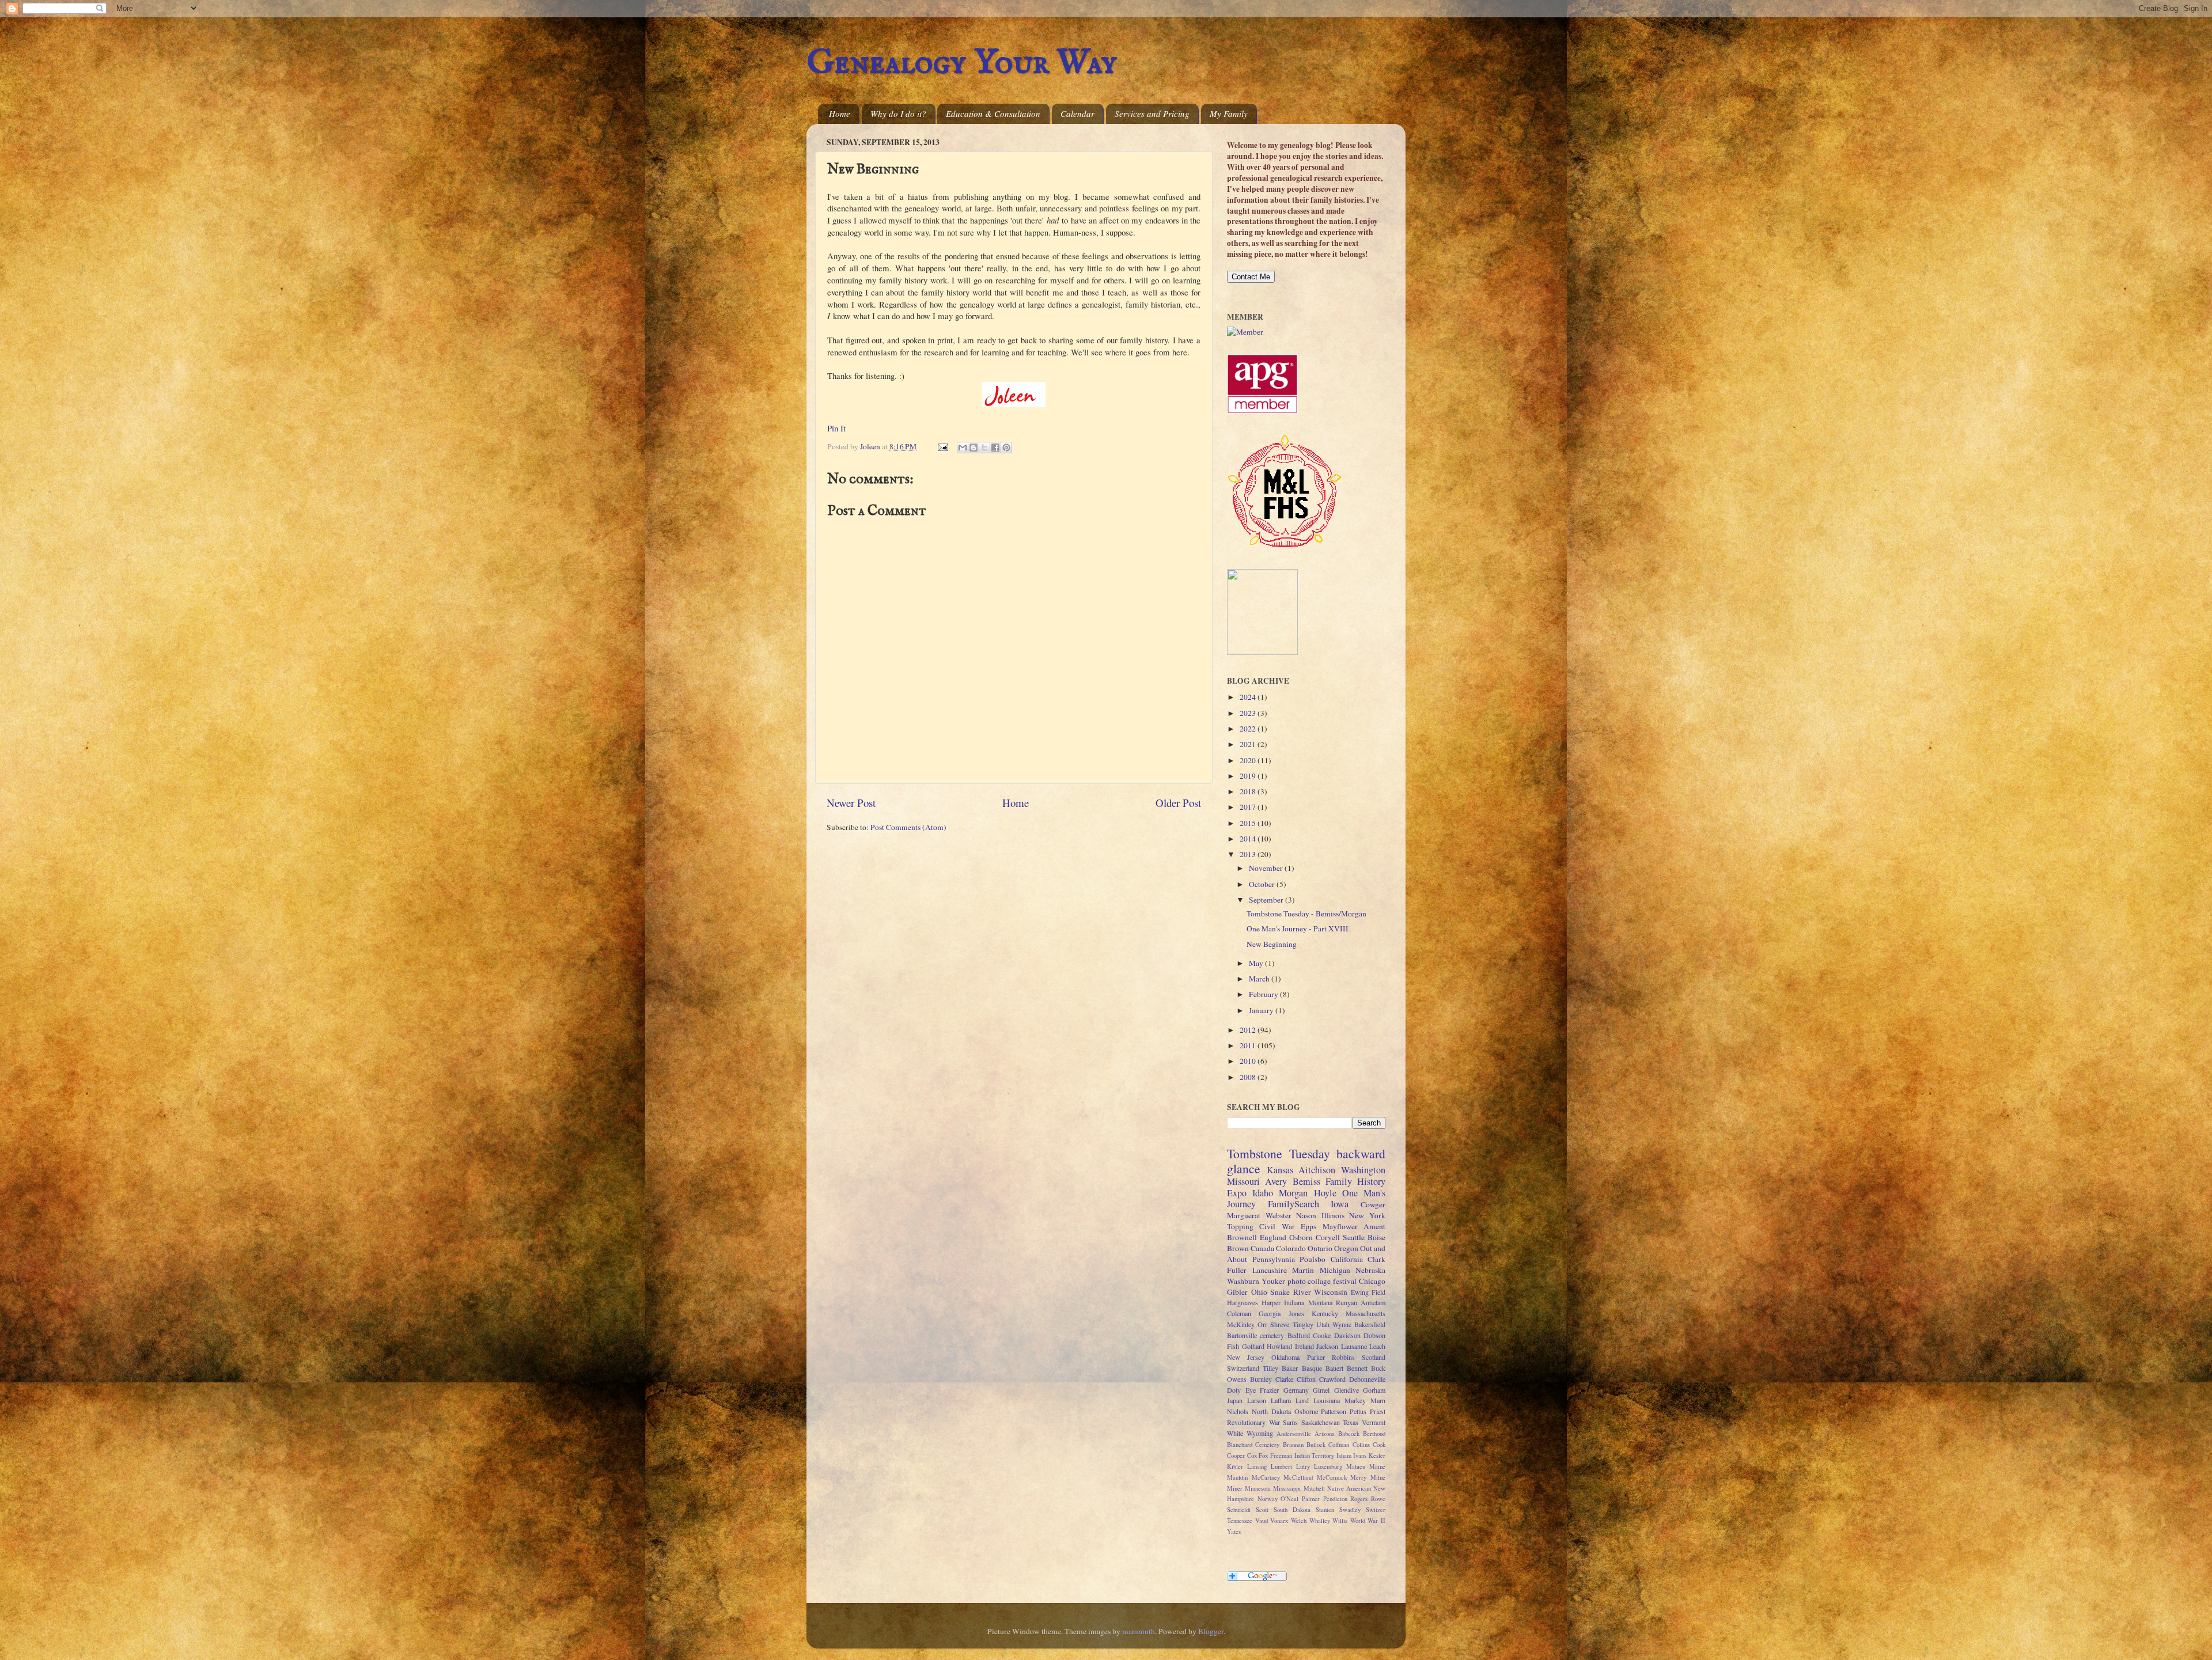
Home (840, 113)
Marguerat (1244, 1215)
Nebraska (1370, 1270)
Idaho (1263, 1193)
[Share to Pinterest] (1006, 448)
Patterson (1334, 1411)
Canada (1262, 1248)
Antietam (1373, 1302)
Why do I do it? (898, 113)
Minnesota (1258, 1488)
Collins (1361, 1445)
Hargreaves (1243, 1302)
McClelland (1298, 1477)
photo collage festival (1322, 1281)
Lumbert (1281, 1466)
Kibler (1235, 1466)
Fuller (1237, 1270)
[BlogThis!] (974, 448)
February (1264, 994)
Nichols (1238, 1411)
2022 (1249, 729)
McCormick (1332, 1477)
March (1260, 979)
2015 (1249, 823)
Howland (1279, 1346)
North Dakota (1271, 1411)
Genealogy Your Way (962, 63)
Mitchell (1314, 1488)
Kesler (1377, 1456)
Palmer (1311, 1499)
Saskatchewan (1321, 1422)
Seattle (1354, 1237)
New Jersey (1246, 1357)
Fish (1233, 1346)
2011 (1249, 1045)
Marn (1378, 1400)
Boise (1376, 1237)
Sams (1290, 1422)
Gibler (1237, 1292)
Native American (1349, 1488)
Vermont (1374, 1422)
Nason (1306, 1215)
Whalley (1320, 1521)
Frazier (1269, 1390)
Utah (1323, 1324)
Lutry (1303, 1466)
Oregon (1346, 1248)
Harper (1271, 1302)
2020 (1249, 760)
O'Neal (1289, 1499)
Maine (1377, 1466)
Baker (1290, 1368)
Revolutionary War (1253, 1422)
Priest (1378, 1411)
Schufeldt (1239, 1510)
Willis (1340, 1521)
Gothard (1253, 1346)
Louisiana (1327, 1400)
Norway (1268, 1499)
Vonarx (1279, 1521)
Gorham (1374, 1390)
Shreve (1280, 1324)
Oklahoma (1285, 1357)
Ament (1374, 1226)
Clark (1376, 1259)
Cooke (1322, 1335)
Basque (1312, 1368)
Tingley (1303, 1324)
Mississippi (1287, 1488)
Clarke (1284, 1379)
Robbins (1343, 1357)
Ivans (1360, 1456)
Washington (1363, 1170)
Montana (1320, 1302)
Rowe (1378, 1499)
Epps (1308, 1226)
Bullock (1316, 1445)
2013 (1249, 854)
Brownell (1242, 1237)
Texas (1351, 1422)
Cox (1252, 1456)
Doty (1234, 1390)
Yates (1234, 1532)
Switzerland (1243, 1368)
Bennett (1357, 1368)
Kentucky (1325, 1313)
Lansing (1257, 1466)
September (1267, 900)
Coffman (1339, 1445)
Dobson (1374, 1335)
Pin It (836, 428)
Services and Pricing (1152, 113)
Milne (1378, 1477)
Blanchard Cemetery (1253, 1445)
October (1263, 884)
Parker (1316, 1357)
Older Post (1178, 803)
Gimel (1321, 1390)
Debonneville (1367, 1379)
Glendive (1346, 1390)
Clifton (1306, 1379)
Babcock (1349, 1434)
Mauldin (1237, 1477)
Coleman (1239, 1313)
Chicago (1372, 1281)
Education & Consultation (993, 113)
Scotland (1374, 1357)
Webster (1279, 1215)
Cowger (1373, 1204)
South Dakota (1292, 1510)
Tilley (1270, 1368)
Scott (1262, 1510)
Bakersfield (1370, 1324)
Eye (1251, 1390)
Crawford (1332, 1379)
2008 (1249, 1077)
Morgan (1293, 1193)
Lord (1302, 1400)
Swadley (1350, 1510)
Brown (1238, 1248)
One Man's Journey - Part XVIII (1298, 928)
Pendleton (1335, 1499)
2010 (1249, 1061)
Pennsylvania (1274, 1259)
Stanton (1325, 1510)
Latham (1281, 1400)
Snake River (1291, 1292)
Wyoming (1260, 1433)
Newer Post (851, 803)
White (1235, 1433)
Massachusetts (1366, 1313)
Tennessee (1240, 1521)
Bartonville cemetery (1255, 1335)
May (1257, 963)
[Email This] (963, 448)
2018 (1249, 791)
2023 (1249, 713)
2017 (1249, 807)
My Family (1229, 113)
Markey (1355, 1400)
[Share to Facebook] (995, 448)
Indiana (1294, 1302)
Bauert (1334, 1368)
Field (1378, 1292)
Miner (1235, 1488)
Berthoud (1374, 1434)
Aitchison (1317, 1170)
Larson (1257, 1400)
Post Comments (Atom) (908, 827)
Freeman (1281, 1456)
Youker (1273, 1281)
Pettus (1358, 1411)
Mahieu (1356, 1466)
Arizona (1325, 1434)
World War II (1368, 1521)
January (1262, 1010)
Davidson (1347, 1335)
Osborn (1301, 1237)
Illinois (1333, 1215)
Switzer (1376, 1510)
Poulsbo (1313, 1259)
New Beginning (1272, 944)
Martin (1303, 1270)
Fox (1263, 1456)
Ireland (1304, 1346)
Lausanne (1354, 1346)
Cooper (1236, 1456)
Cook (1379, 1445)
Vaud (1262, 1521)
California (1347, 1259)
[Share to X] (984, 448)
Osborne (1306, 1411)
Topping (1240, 1226)
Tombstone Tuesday (1279, 1153)
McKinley (1241, 1324)
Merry (1358, 1477)
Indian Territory (1315, 1456)
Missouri (1243, 1181)
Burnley (1261, 1379)
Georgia (1270, 1313)
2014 (1249, 839)
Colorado (1291, 1248)
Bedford (1299, 1335)
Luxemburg (1328, 1466)
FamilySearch (1294, 1204)
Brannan (1293, 1445)
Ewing (1360, 1292)
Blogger (1211, 1631)
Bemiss (1306, 1181)
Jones (1296, 1313)
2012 (1249, 1030)
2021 (1249, 744)
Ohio (1259, 1292)
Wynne (1342, 1324)
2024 (1249, 697)
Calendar (1077, 113)
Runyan (1346, 1302)
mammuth (1139, 1631)
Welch (1299, 1521)
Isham (1344, 1456)
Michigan (1335, 1270)
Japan (1235, 1400)
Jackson (1327, 1346)
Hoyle (1325, 1193)
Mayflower (1340, 1226)
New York (1367, 1215)
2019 (1249, 776)
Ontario (1320, 1248)
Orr (1262, 1324)
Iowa (1340, 1204)
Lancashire (1270, 1270)
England (1273, 1237)
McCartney (1266, 1477)
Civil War (1277, 1226)
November (1267, 868)
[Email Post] (942, 446)
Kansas (1280, 1170)
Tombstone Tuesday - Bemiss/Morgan (1306, 914)
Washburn (1243, 1281)
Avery (1276, 1181)
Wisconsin (1331, 1292)
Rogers (1359, 1499)
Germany (1296, 1390)
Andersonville (1294, 1434)
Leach (1377, 1346)
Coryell (1328, 1237)
